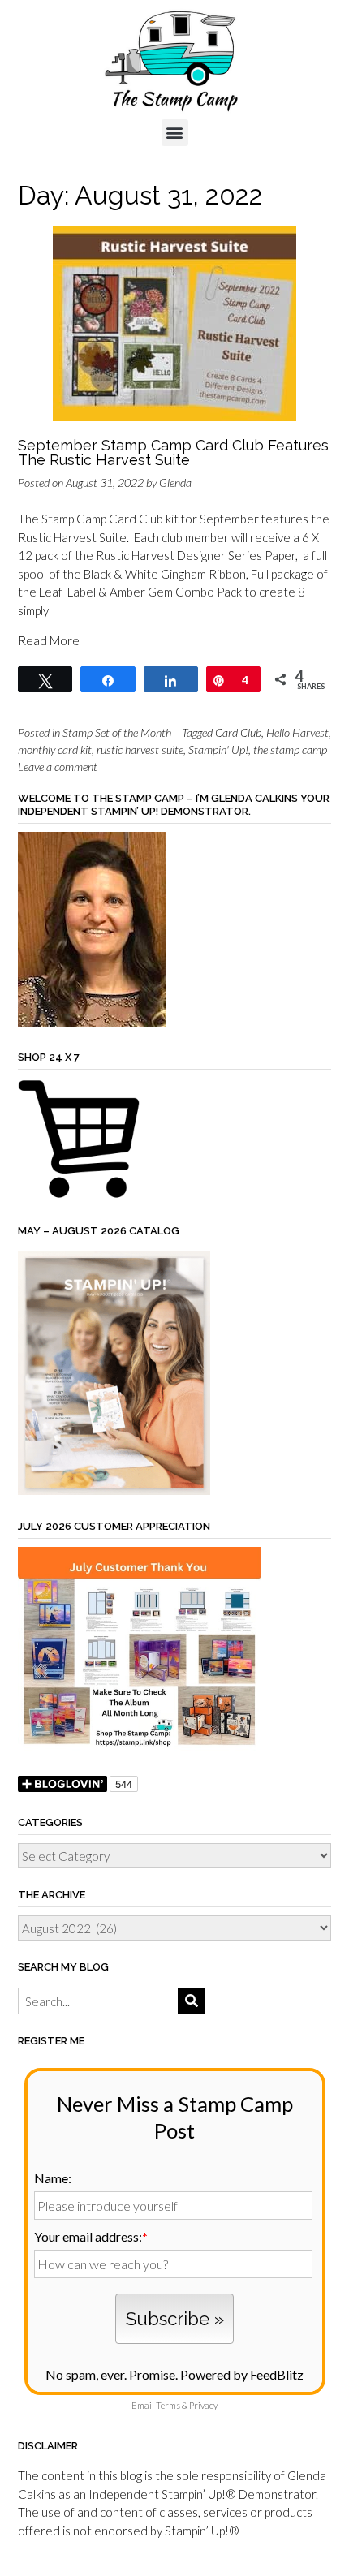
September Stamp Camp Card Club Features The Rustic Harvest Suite (173, 452)
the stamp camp (290, 750)
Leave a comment (58, 767)
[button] (175, 133)
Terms (168, 2405)
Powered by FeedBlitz (242, 2374)
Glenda (175, 482)
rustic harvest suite (140, 750)
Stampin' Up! (218, 750)
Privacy (203, 2405)
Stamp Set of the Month (117, 732)
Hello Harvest (297, 732)
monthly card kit (55, 750)
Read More (49, 640)
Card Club (238, 732)
